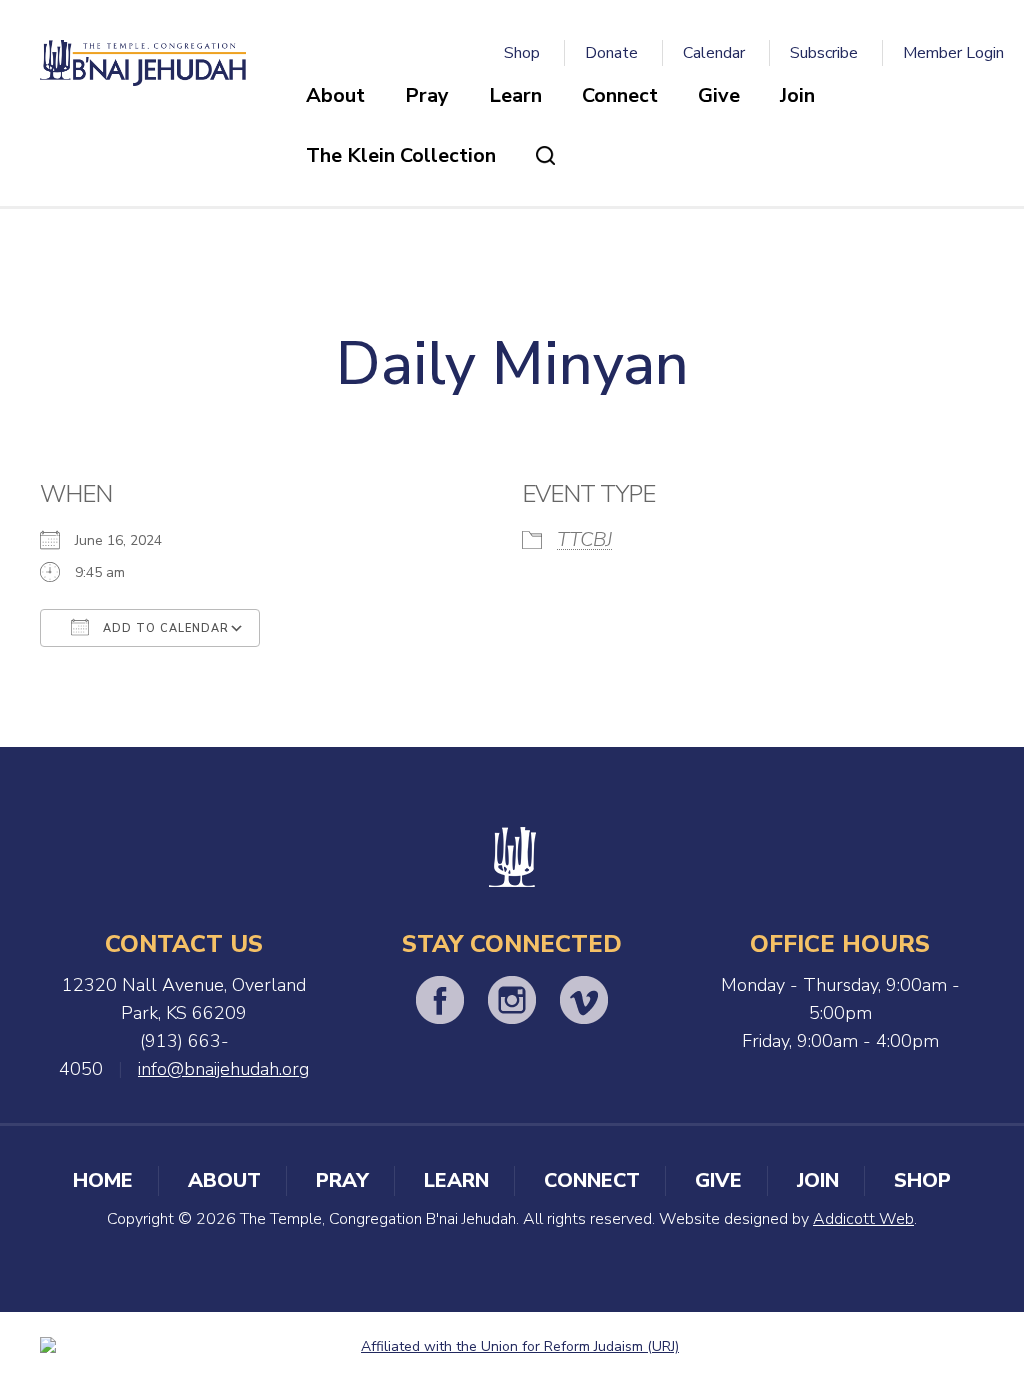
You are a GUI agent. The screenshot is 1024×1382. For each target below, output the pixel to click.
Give (719, 95)
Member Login (953, 53)
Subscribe (824, 53)
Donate (611, 53)
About (335, 95)
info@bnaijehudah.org (223, 1069)
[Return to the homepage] (143, 63)
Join (797, 95)
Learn (515, 95)
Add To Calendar (164, 628)
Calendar (714, 53)
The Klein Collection (401, 155)
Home (103, 1180)
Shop (522, 53)
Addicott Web (863, 1219)
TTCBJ (584, 539)
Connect (620, 95)
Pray (427, 95)
